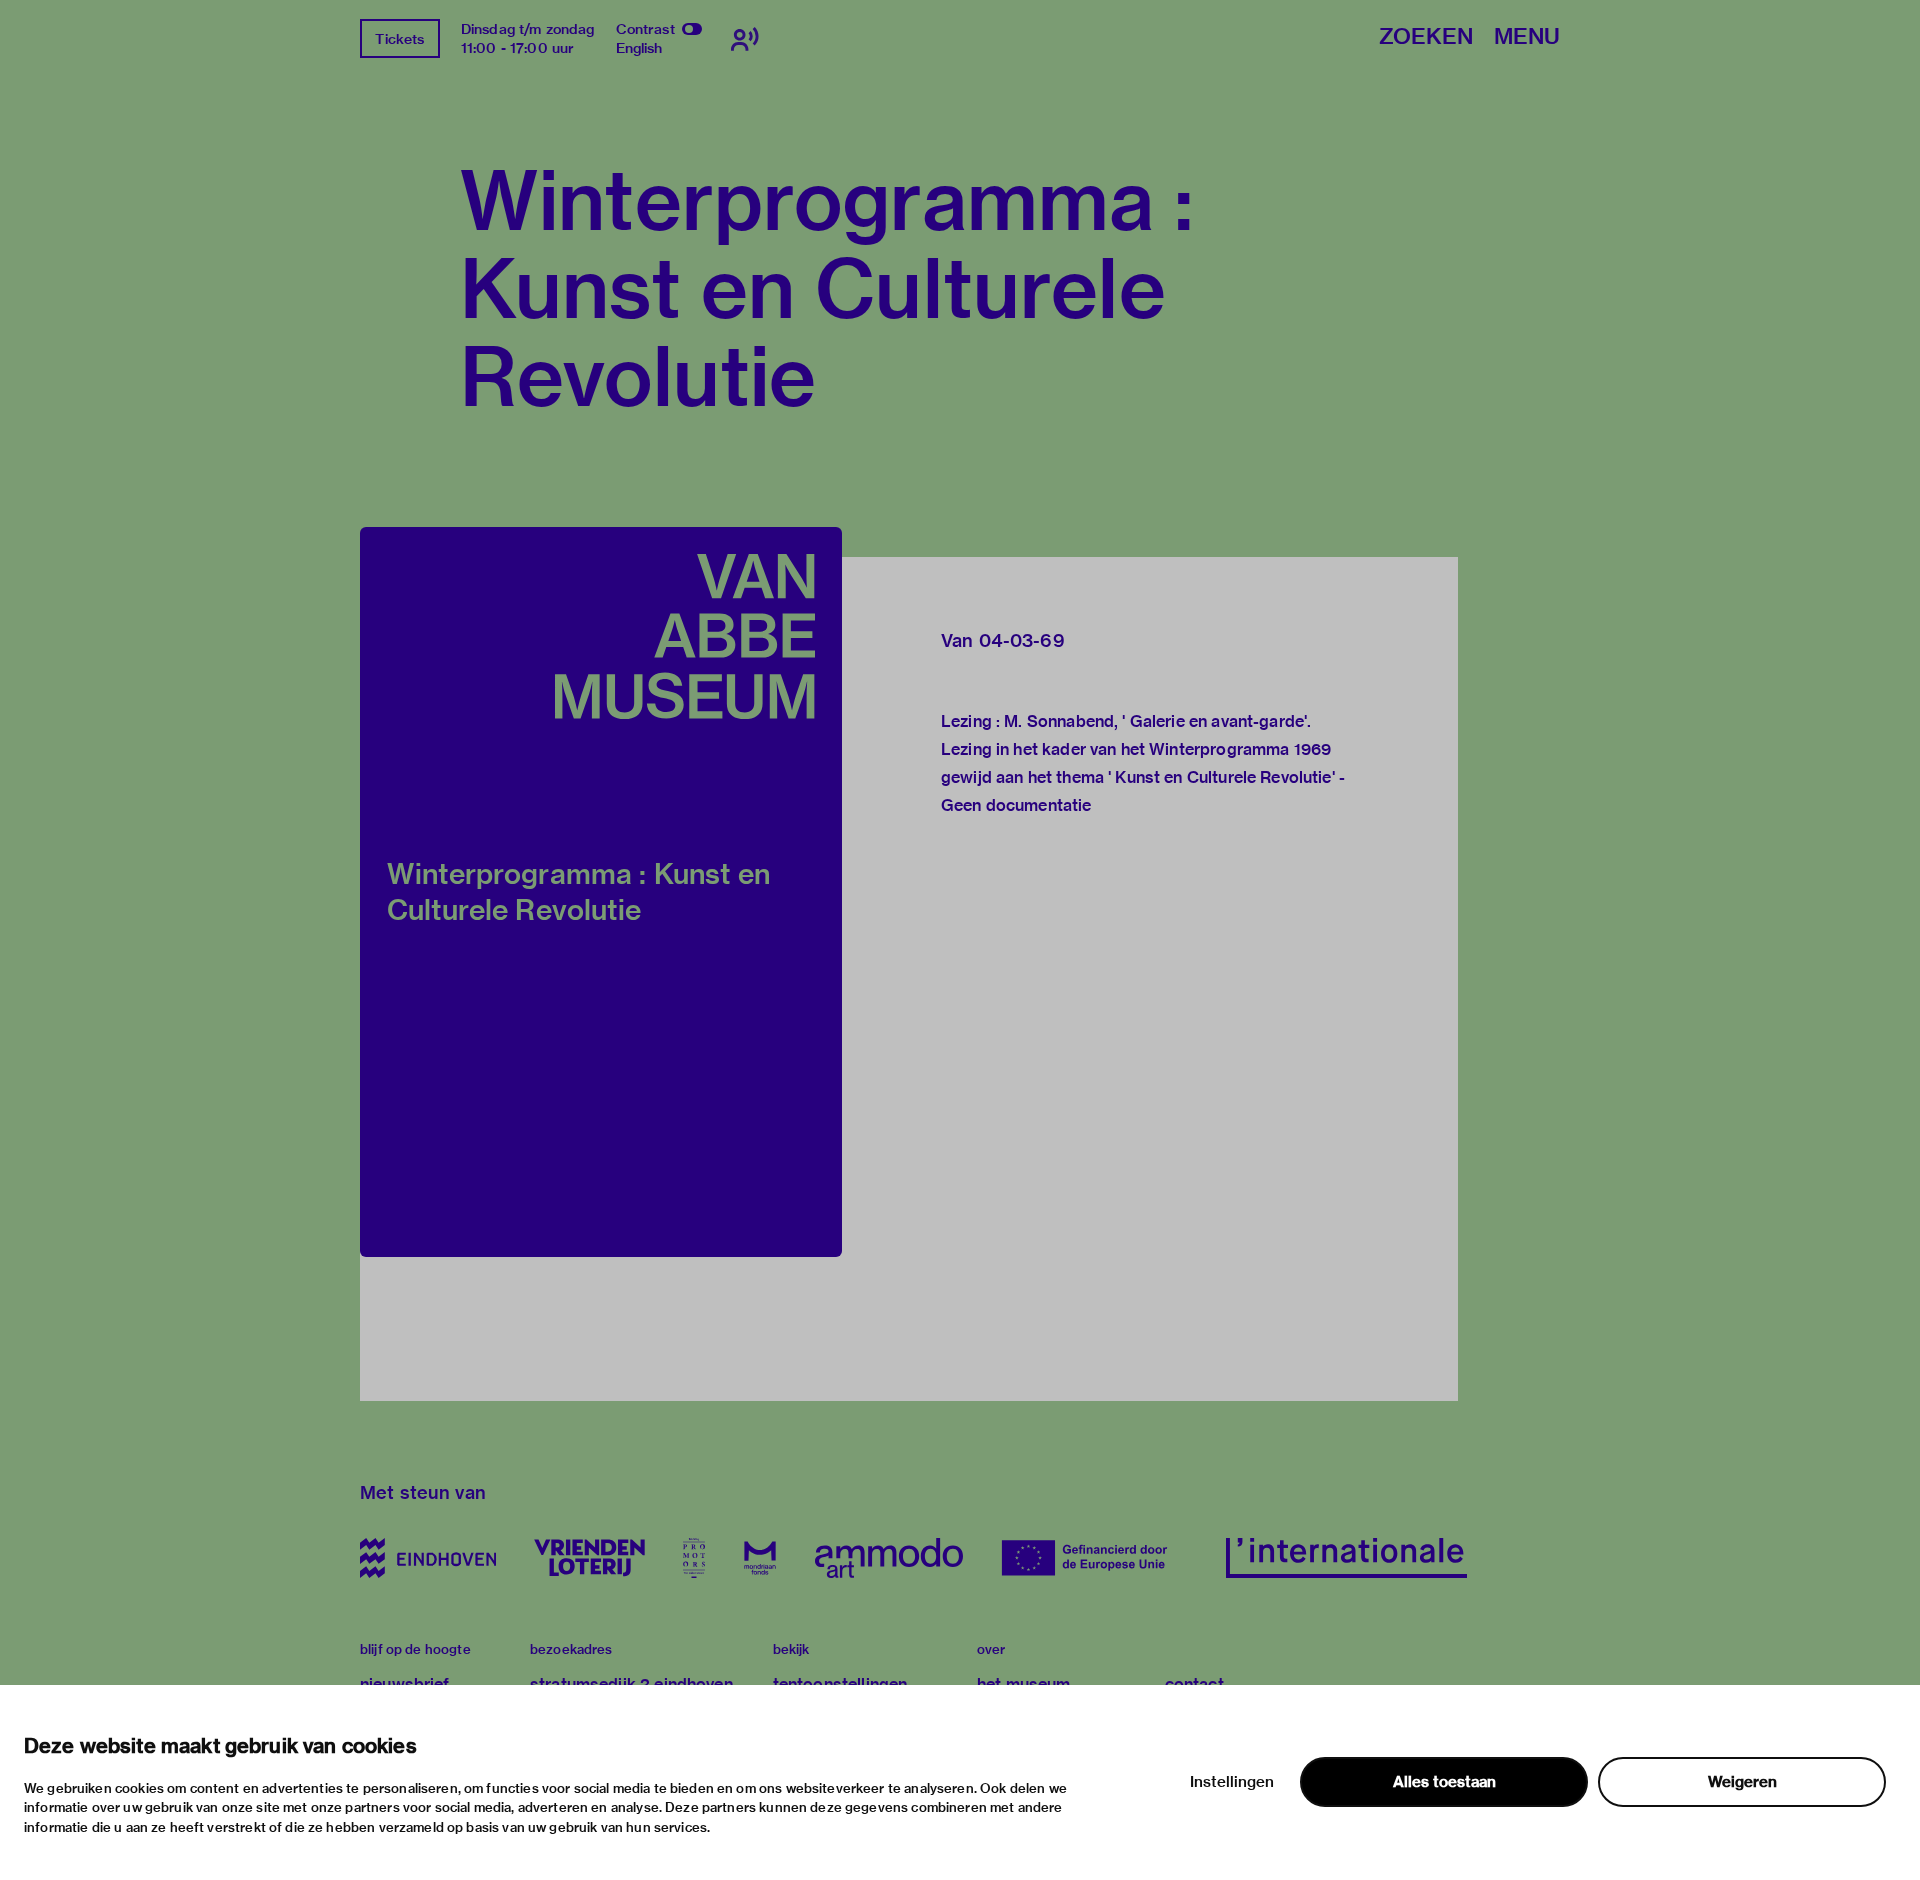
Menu (1527, 37)
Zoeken (1426, 37)
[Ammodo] (889, 1558)
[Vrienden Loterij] (589, 1558)
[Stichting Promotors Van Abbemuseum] (694, 1558)
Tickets (399, 39)
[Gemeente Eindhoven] (428, 1558)
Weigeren (1742, 1782)
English (639, 48)
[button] (601, 892)
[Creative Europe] (1094, 1558)
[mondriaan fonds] (760, 1558)
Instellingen (1232, 1782)
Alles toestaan (1444, 1782)
